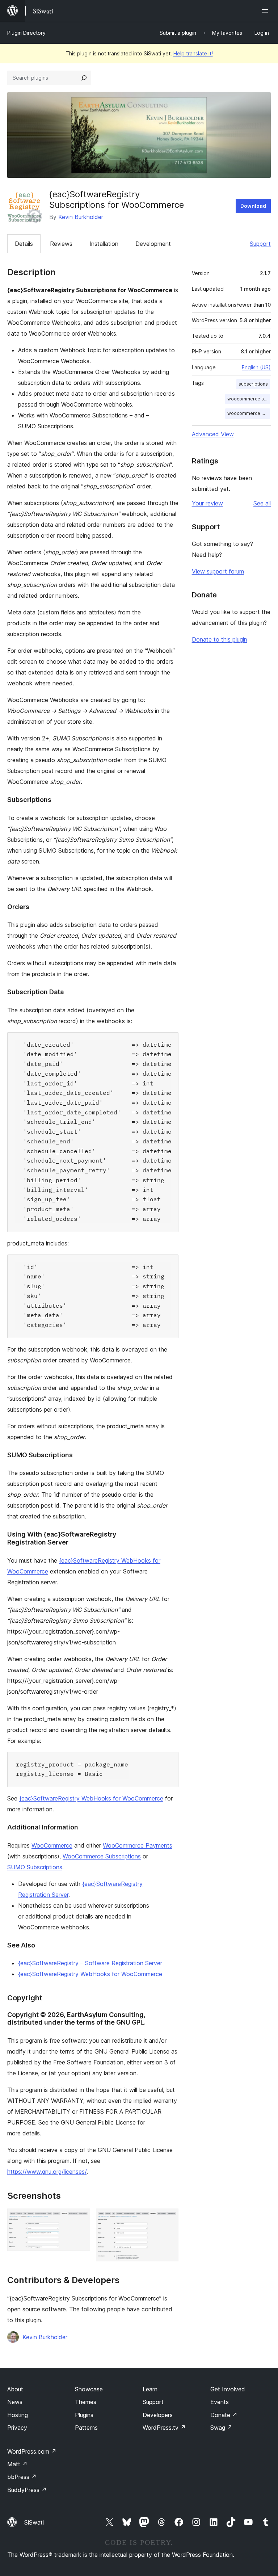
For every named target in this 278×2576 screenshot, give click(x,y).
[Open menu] (266, 11)
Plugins (84, 2415)
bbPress (22, 2477)
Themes (86, 2402)
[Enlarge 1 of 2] (80, 2218)
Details (24, 244)
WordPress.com (32, 2451)
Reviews (61, 244)
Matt (17, 2464)
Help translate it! (193, 53)
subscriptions (253, 384)
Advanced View (213, 434)
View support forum (218, 571)
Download (253, 206)
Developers (158, 2415)
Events (220, 2402)
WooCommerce (52, 1845)
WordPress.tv (164, 2428)
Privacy (17, 2428)
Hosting (18, 2415)
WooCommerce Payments (138, 1845)
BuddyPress (27, 2490)
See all (262, 503)
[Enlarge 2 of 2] (169, 2218)
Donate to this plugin (220, 639)
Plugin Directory (26, 33)
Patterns (86, 2428)
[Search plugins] (84, 78)
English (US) (256, 367)
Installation (104, 244)
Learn (150, 2389)
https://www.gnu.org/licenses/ (47, 2172)
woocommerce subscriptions (249, 399)
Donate (224, 2415)
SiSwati (34, 2522)
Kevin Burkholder (81, 217)
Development (153, 244)
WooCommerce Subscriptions (102, 1856)
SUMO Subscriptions (35, 1867)
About (15, 2389)
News (15, 2402)
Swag (221, 2428)
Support (260, 244)
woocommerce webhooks (249, 413)
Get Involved (228, 2389)
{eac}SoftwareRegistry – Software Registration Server (90, 1963)
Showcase (89, 2389)
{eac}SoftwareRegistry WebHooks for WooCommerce (91, 1798)
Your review (207, 503)
